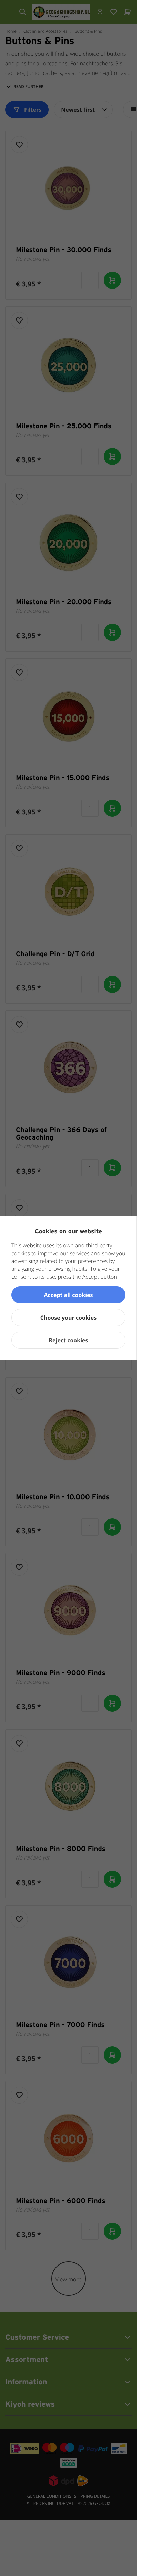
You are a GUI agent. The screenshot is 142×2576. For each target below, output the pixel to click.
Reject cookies (69, 1340)
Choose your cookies (68, 1318)
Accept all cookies (68, 1295)
